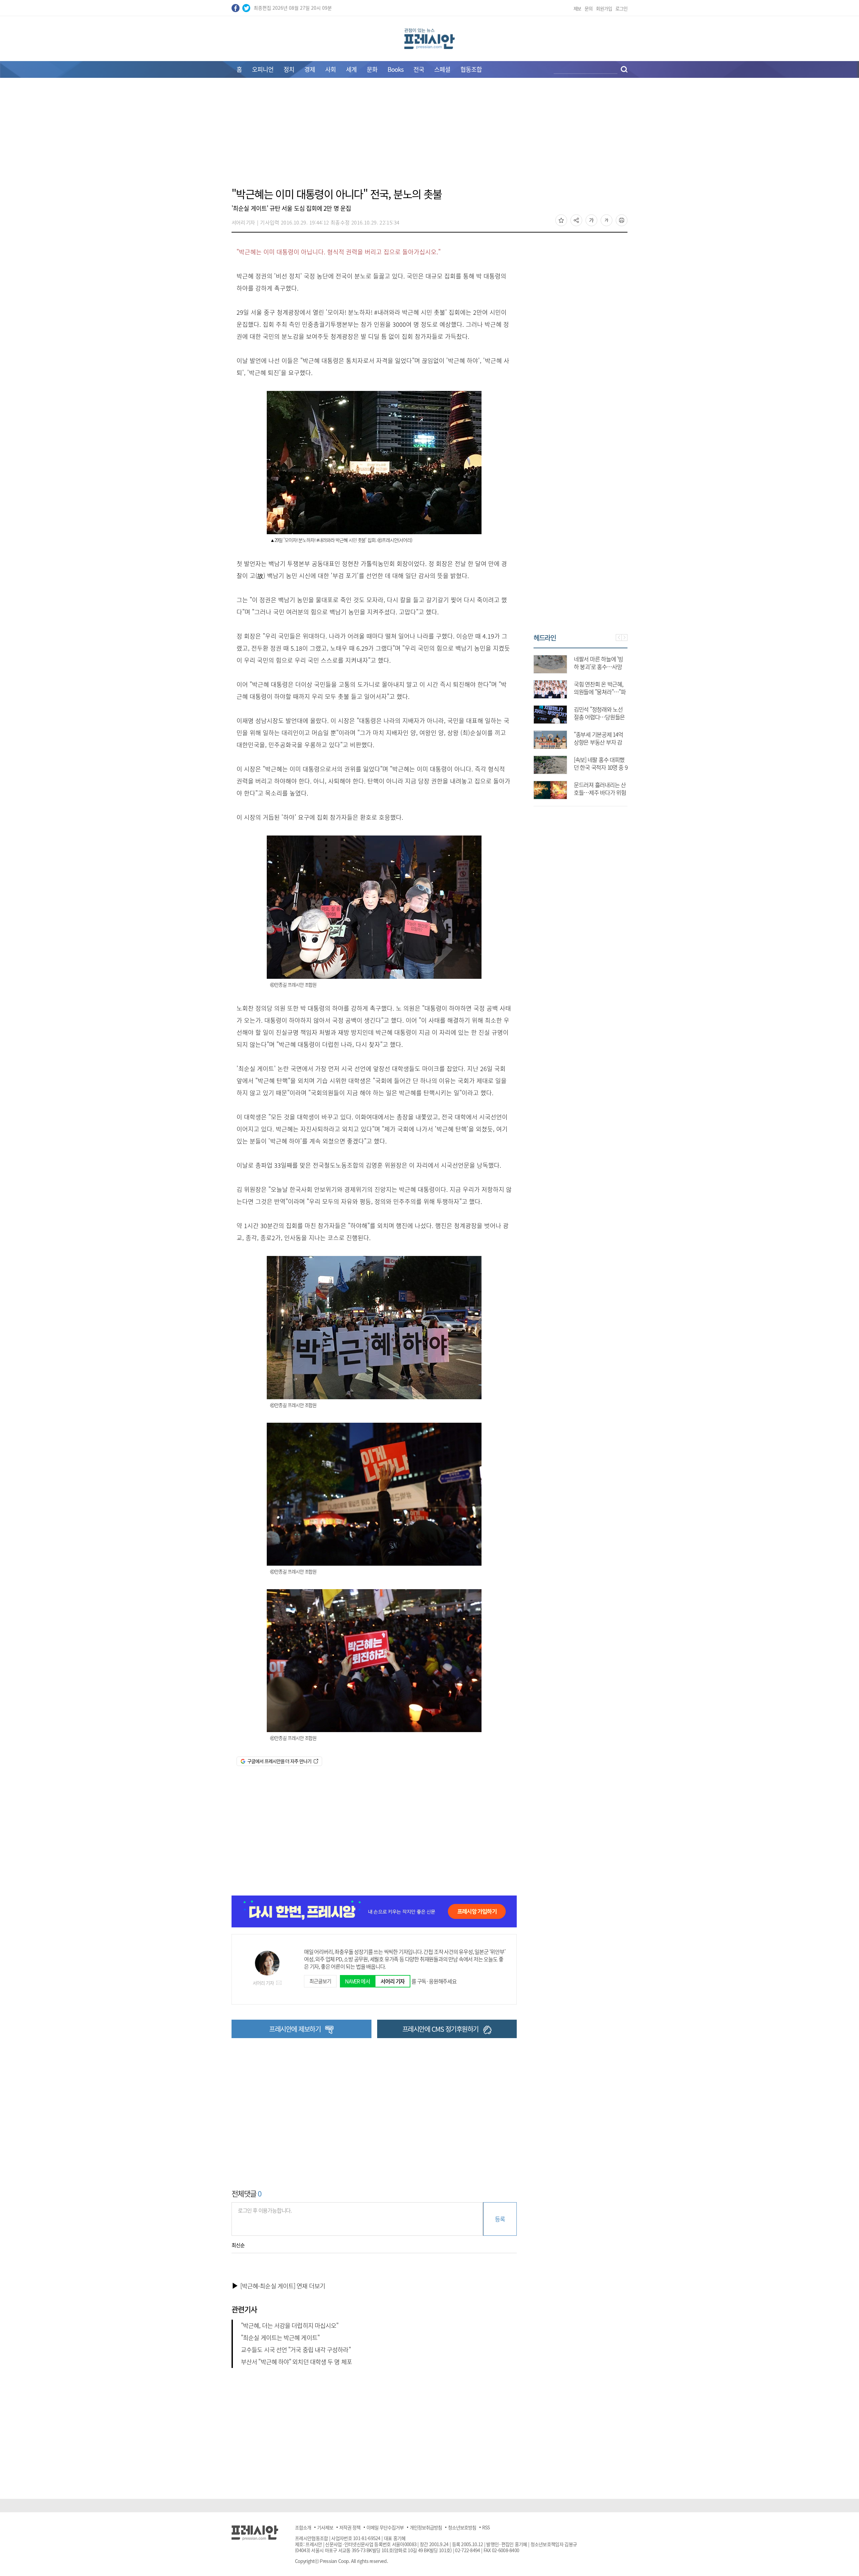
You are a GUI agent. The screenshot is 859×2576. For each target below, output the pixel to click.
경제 (310, 69)
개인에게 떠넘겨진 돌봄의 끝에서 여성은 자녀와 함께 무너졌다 (600, 742)
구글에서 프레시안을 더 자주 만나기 (279, 1761)
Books (395, 69)
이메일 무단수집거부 (385, 2527)
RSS (486, 2527)
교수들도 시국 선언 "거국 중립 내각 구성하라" (296, 2350)
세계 (351, 69)
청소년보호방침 (462, 2527)
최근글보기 (320, 1981)
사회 (331, 69)
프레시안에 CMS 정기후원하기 (440, 2029)
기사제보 (325, 2527)
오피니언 (263, 69)
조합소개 (303, 2527)
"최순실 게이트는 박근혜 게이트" (280, 2338)
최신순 (238, 2245)
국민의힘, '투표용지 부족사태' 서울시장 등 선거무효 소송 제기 (598, 717)
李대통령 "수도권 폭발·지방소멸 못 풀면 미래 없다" (600, 667)
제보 (577, 8)
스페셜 (442, 69)
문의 (589, 8)
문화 (372, 69)
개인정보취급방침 (426, 2527)
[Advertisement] (429, 137)
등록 (500, 2219)
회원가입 (604, 8)
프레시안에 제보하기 (295, 2029)
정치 (289, 69)
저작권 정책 (350, 2527)
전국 (419, 69)
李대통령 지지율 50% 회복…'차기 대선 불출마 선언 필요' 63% (600, 792)
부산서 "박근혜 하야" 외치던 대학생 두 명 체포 (296, 2362)
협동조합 (471, 69)
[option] (580, 724)
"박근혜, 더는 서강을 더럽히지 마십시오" (290, 2326)
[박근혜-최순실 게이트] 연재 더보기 (283, 2286)
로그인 (621, 8)
